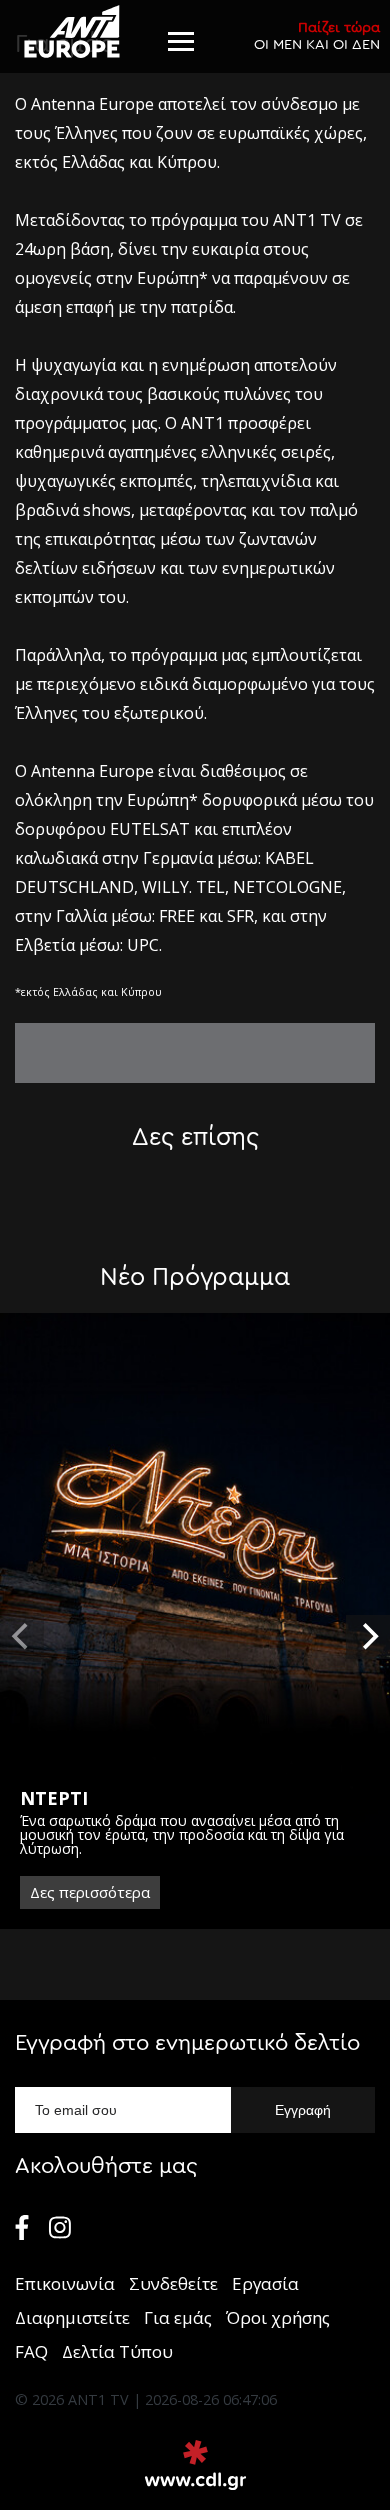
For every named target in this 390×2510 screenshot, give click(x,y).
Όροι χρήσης (278, 2317)
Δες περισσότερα (90, 1892)
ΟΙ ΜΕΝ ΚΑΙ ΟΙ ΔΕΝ (317, 36)
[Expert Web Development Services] (195, 2465)
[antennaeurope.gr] (71, 31)
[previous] (22, 1637)
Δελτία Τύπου (117, 2351)
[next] (368, 1637)
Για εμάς (178, 2317)
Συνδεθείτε (173, 2283)
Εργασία (265, 2283)
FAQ (31, 2351)
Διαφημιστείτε (72, 2317)
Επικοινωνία (65, 2283)
